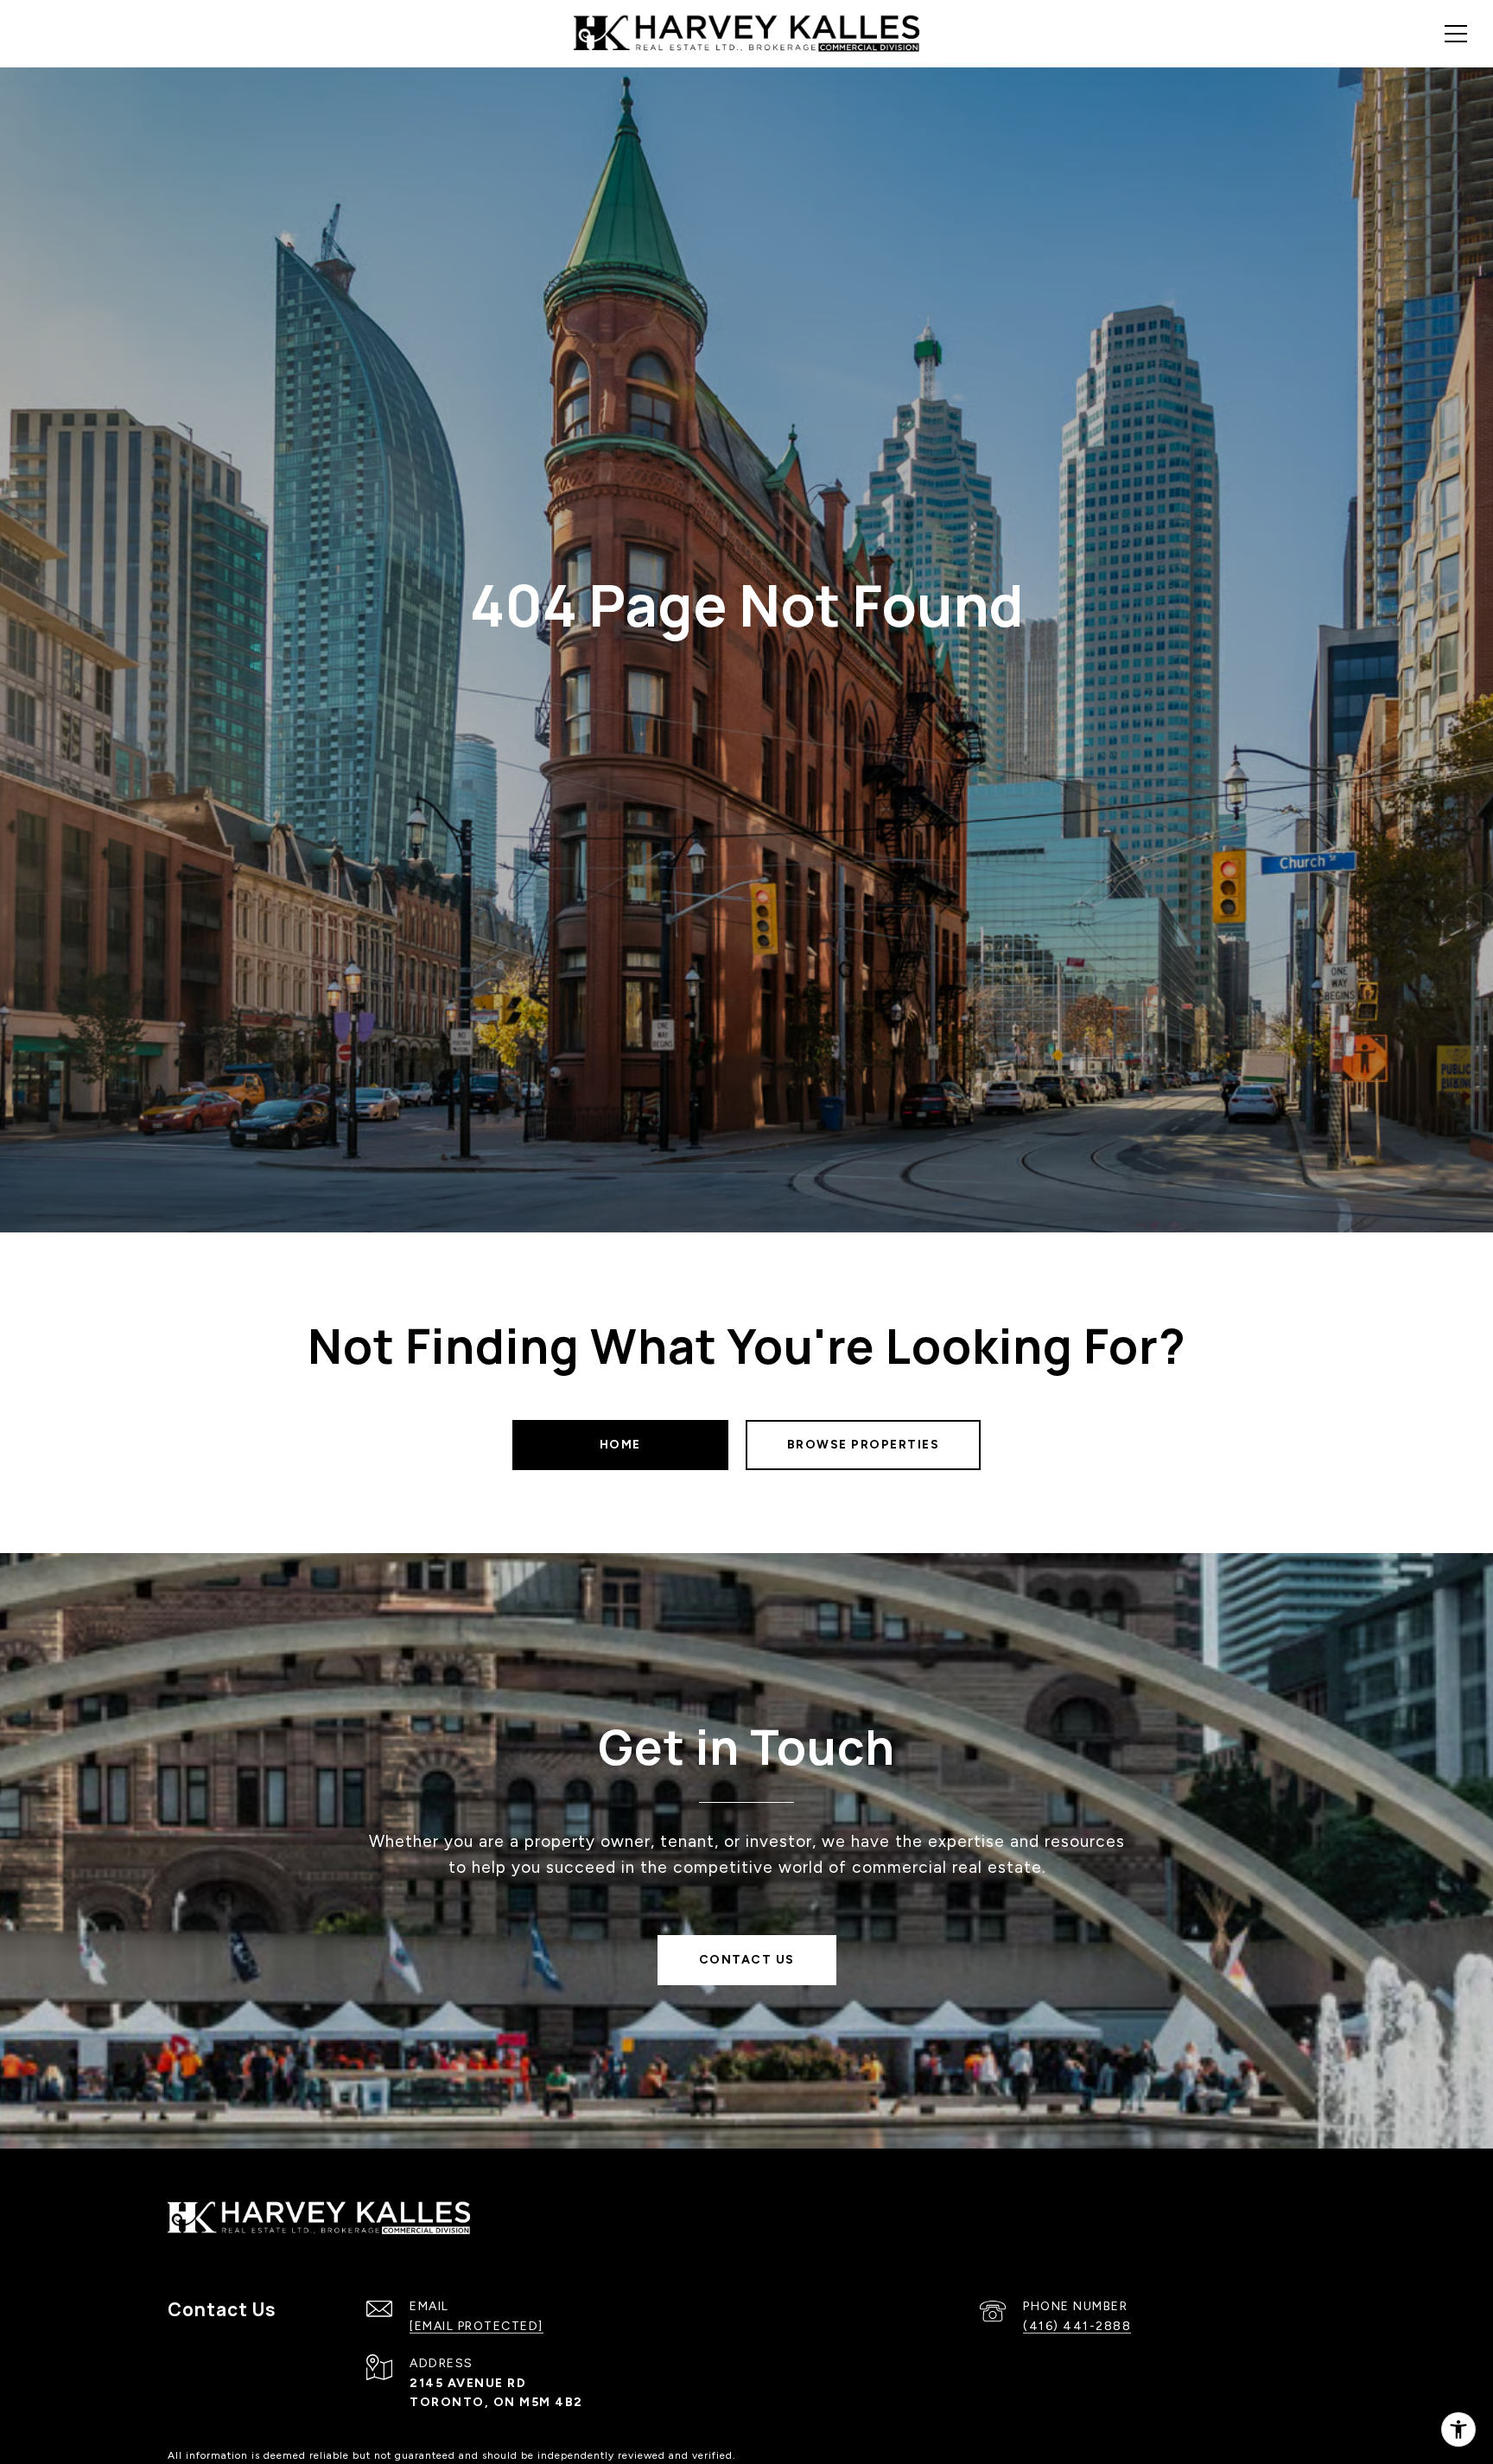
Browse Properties (864, 1445)
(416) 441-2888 (1077, 2326)
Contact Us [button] (747, 1960)
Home (620, 1445)
